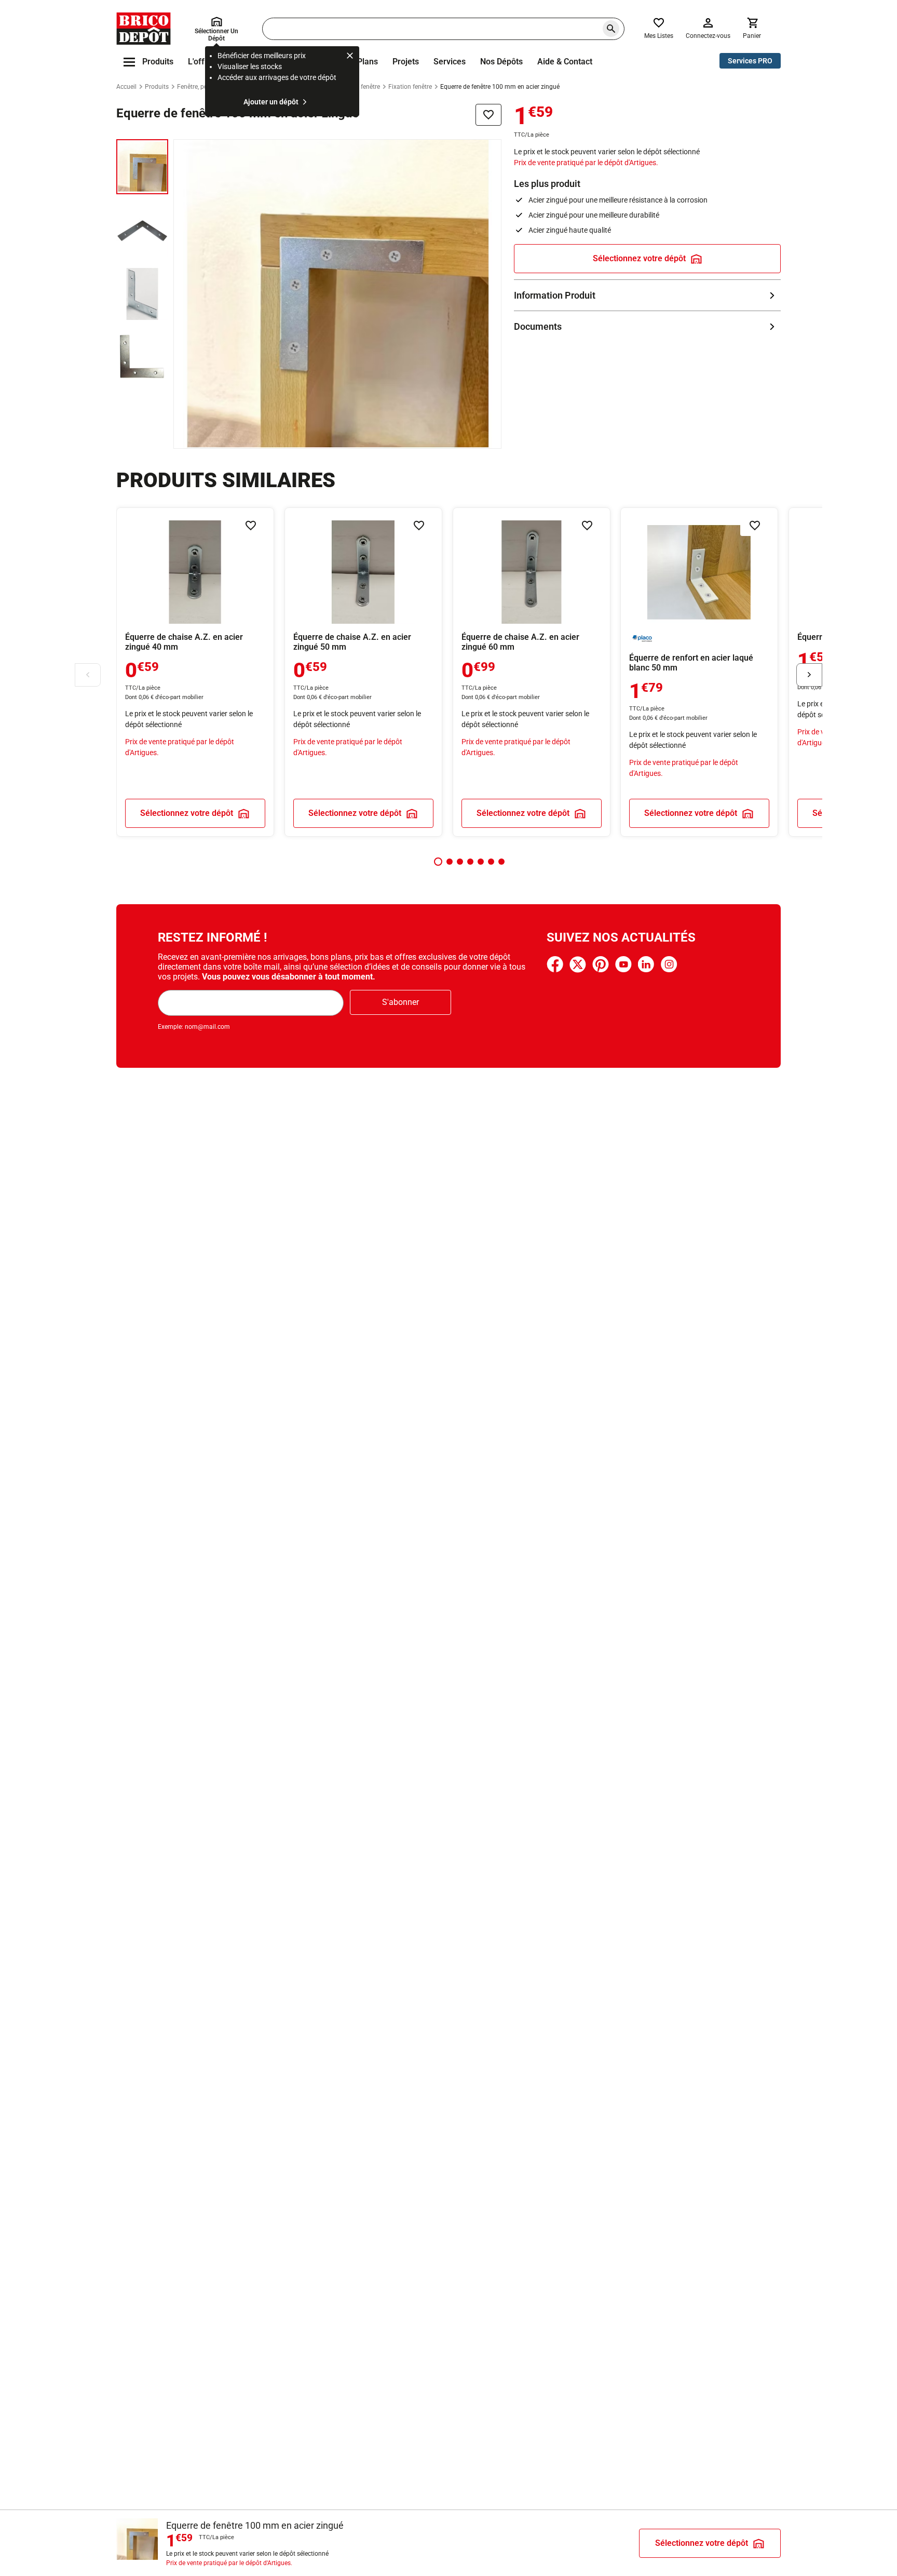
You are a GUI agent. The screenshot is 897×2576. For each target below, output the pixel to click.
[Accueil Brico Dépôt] (144, 29)
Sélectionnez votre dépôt (639, 258)
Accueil (126, 87)
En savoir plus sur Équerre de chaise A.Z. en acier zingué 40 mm (195, 672)
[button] (438, 862)
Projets (406, 62)
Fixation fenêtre (410, 87)
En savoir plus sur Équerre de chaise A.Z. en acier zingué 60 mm (532, 672)
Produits (157, 87)
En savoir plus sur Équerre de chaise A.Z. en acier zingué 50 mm (363, 672)
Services (450, 62)
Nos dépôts (501, 62)
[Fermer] (350, 57)
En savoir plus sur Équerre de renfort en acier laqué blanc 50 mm (699, 672)
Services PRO (750, 61)
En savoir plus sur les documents (647, 326)
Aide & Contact (565, 62)
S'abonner (400, 1002)
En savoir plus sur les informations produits (647, 295)
